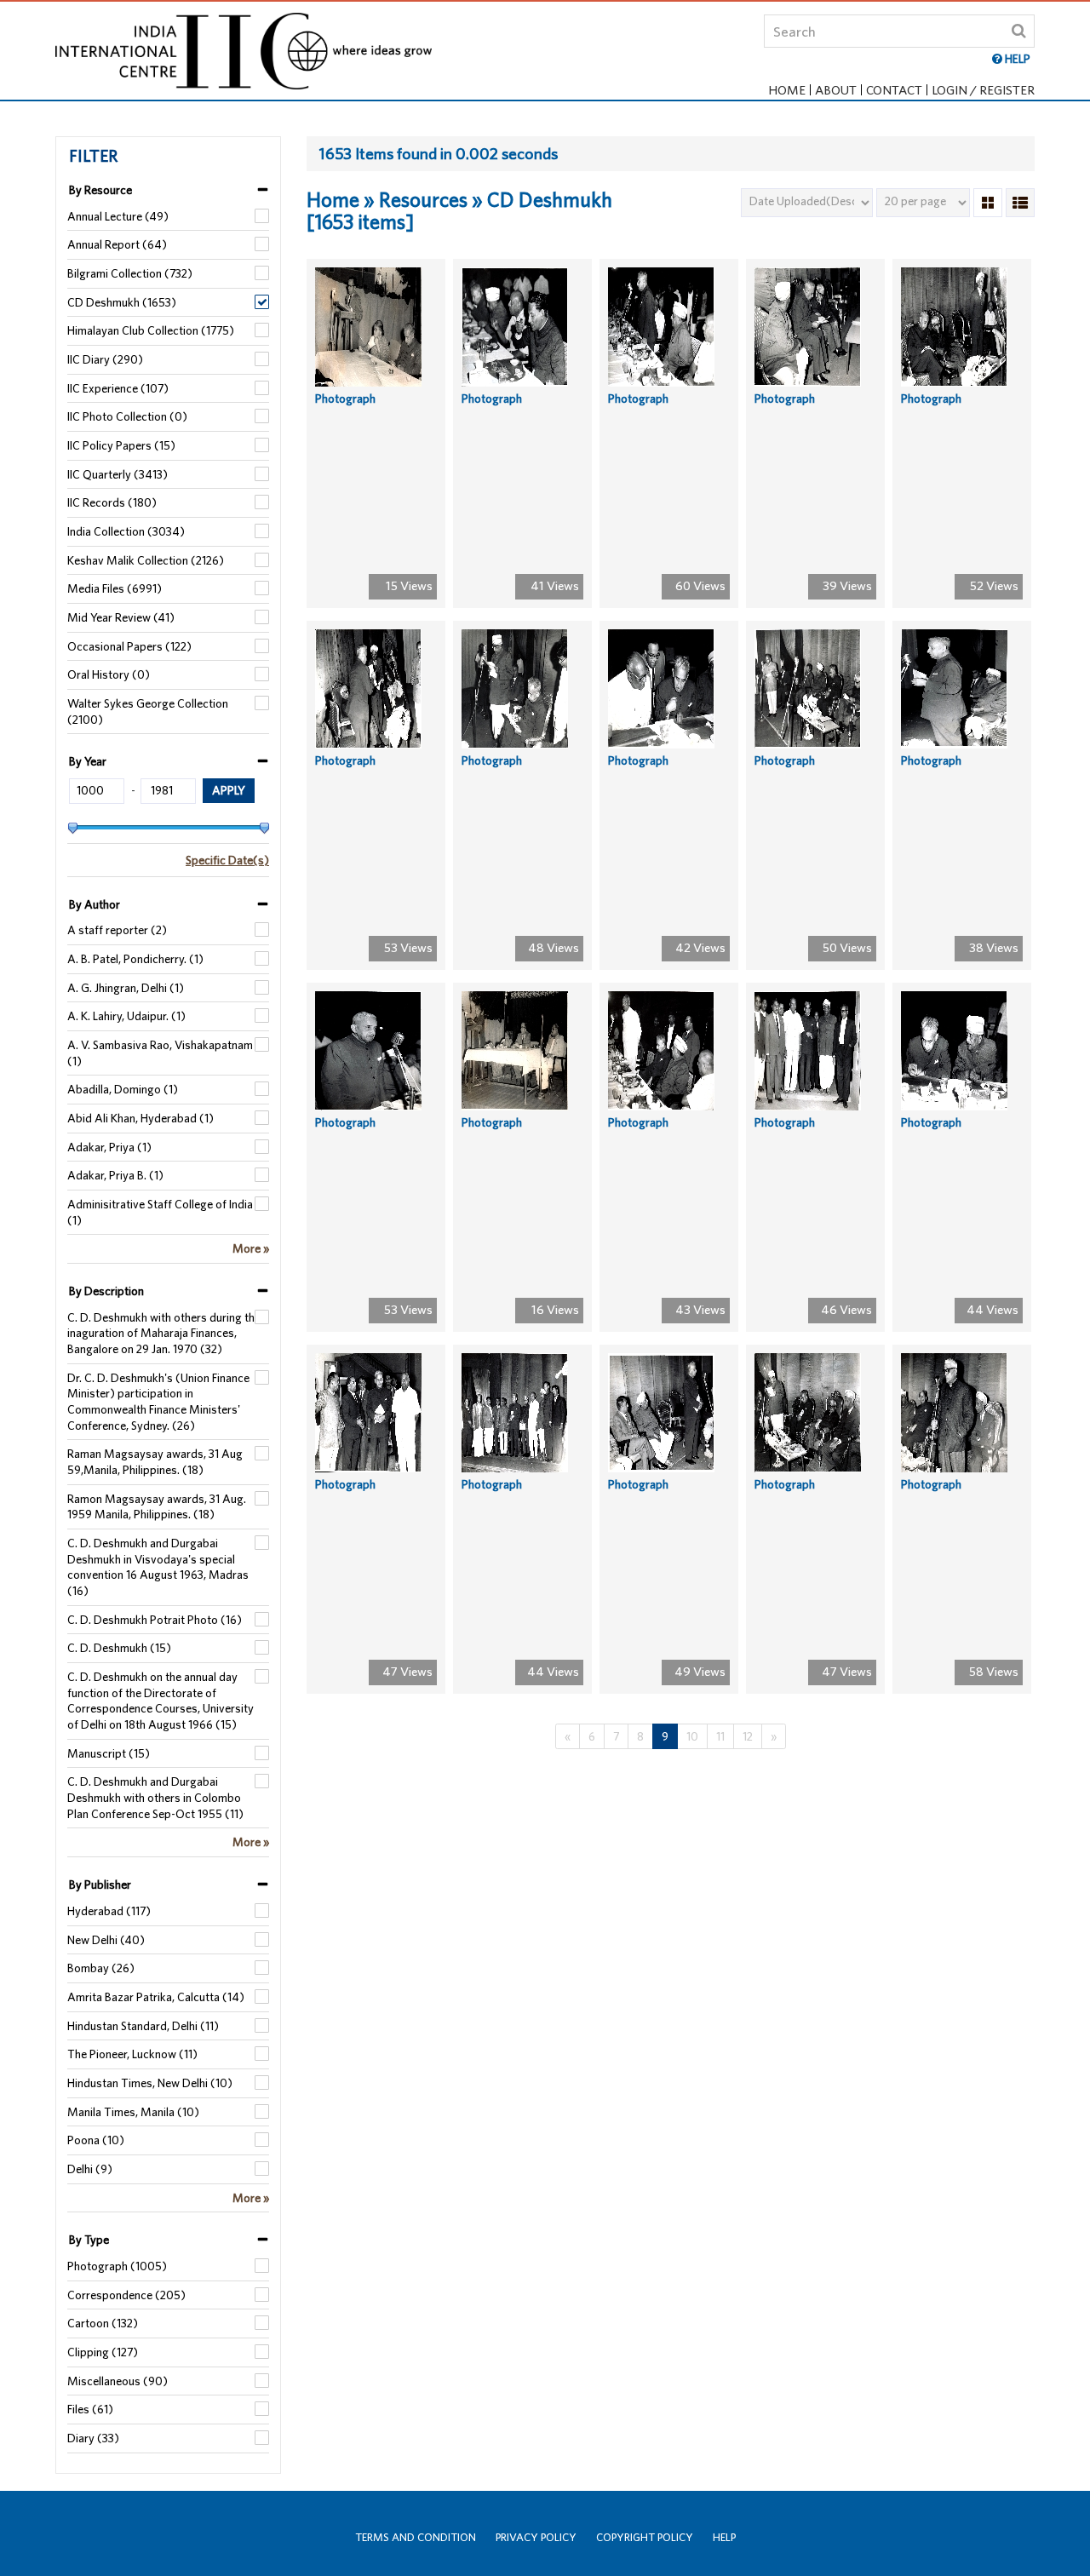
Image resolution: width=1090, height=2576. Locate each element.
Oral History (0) (109, 674)
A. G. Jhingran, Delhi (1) (126, 988)
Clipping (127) (103, 2352)
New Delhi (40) (106, 1940)
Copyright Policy (645, 2537)
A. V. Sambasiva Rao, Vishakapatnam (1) (160, 1053)
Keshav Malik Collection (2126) (146, 560)
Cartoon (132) (103, 2323)
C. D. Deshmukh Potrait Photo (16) (155, 1620)
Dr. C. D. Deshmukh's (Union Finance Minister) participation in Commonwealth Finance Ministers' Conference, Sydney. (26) (158, 1402)
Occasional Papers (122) (129, 646)
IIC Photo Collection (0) (127, 416)
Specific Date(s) (227, 860)
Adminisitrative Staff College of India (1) (160, 1212)
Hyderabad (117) (109, 1911)
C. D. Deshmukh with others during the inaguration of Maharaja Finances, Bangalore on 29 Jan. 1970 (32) (164, 1333)
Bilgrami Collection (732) (130, 273)
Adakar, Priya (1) (109, 1147)
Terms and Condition (416, 2537)
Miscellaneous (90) (118, 2381)
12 (748, 1736)
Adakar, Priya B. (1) (115, 1175)
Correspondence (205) (126, 2295)
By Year (88, 761)
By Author (95, 904)
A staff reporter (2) (117, 930)
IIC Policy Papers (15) (121, 445)
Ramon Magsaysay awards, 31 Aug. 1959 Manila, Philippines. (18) (157, 1507)
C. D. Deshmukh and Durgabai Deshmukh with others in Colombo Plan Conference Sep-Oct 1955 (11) (155, 1797)
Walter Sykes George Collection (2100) (148, 711)
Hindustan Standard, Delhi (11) (143, 2026)
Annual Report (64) (117, 244)
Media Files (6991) (115, 588)
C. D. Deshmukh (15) (119, 1648)
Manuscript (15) (109, 1753)
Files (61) (90, 2409)
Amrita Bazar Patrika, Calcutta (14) (156, 1997)
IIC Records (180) (112, 502)
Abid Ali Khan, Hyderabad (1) (141, 1118)
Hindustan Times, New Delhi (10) (150, 2083)
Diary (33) (93, 2438)
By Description (106, 1291)
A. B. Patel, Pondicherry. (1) (135, 959)
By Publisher (100, 1885)
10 (692, 1736)
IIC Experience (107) (118, 388)
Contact (894, 90)
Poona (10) (96, 2140)
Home (787, 90)
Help (724, 2537)
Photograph (345, 399)
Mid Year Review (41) (121, 617)
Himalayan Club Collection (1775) (151, 330)
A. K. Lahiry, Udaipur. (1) (126, 1016)
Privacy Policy (536, 2537)
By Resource (100, 190)
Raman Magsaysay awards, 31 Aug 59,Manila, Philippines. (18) (155, 1462)
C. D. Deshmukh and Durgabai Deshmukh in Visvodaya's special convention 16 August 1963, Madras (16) (158, 1567)
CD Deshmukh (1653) (122, 302)
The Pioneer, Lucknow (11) (132, 2054)
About (836, 90)
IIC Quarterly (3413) (118, 474)
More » (251, 1248)
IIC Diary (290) (105, 359)
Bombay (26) (101, 1968)
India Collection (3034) (126, 531)
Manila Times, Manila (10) (133, 2112)
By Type (89, 2240)
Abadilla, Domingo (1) (123, 1089)
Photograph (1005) (117, 2266)
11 (720, 1736)
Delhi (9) (90, 2169)
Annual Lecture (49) (118, 216)
